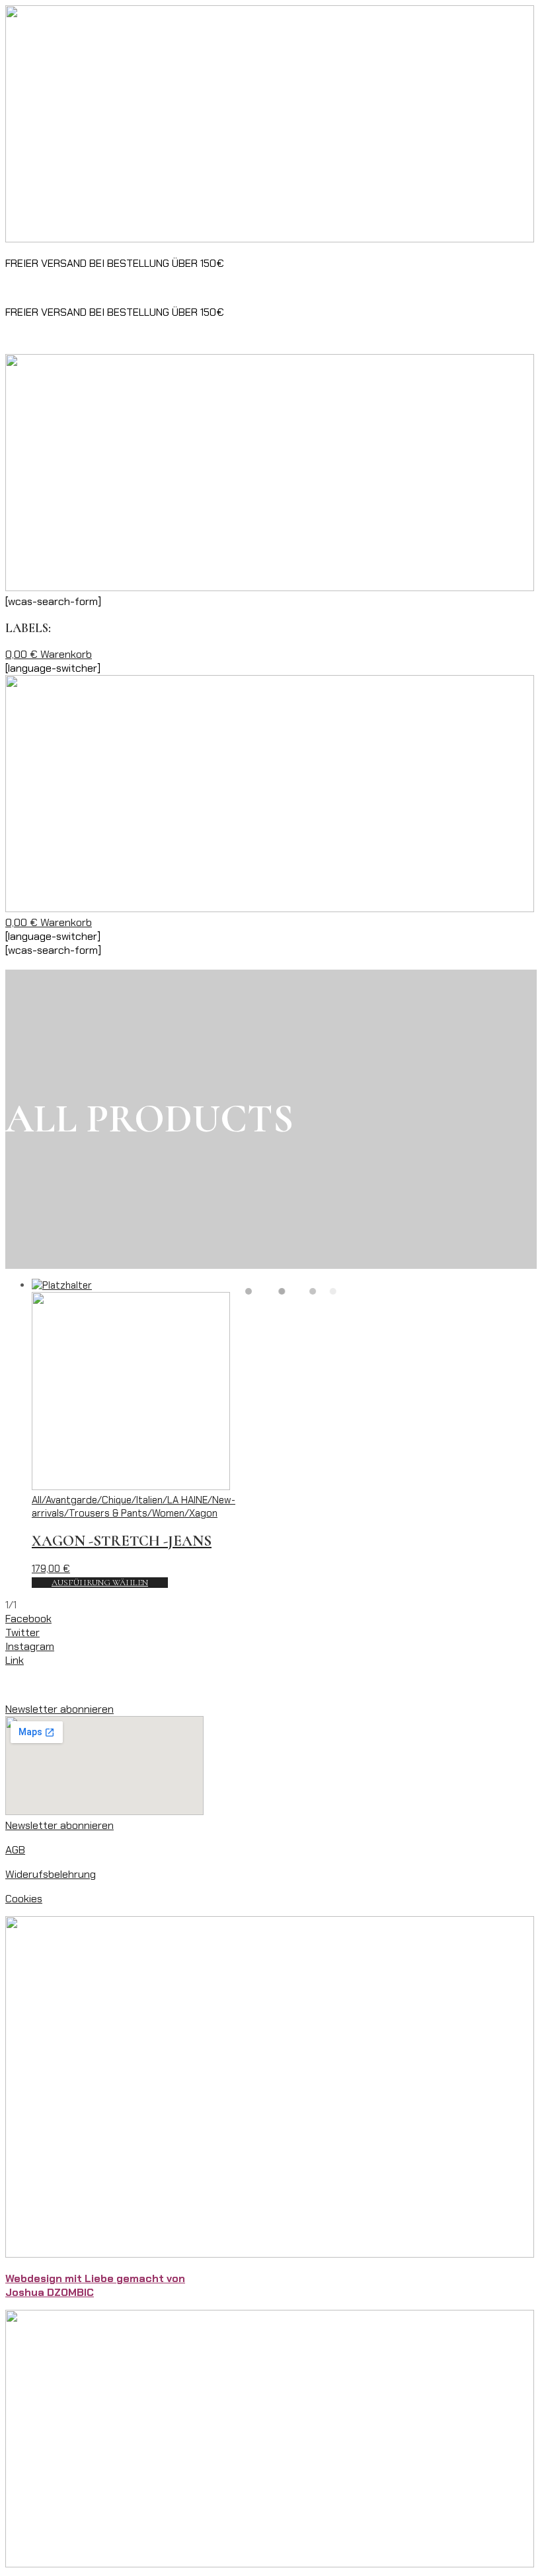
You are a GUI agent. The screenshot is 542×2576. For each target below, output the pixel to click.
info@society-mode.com (311, 288)
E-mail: (234, 288)
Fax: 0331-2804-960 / (58, 288)
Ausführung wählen (100, 1583)
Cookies (24, 1899)
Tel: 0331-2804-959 (161, 288)
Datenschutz (97, 1685)
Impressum (31, 1685)
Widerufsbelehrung (51, 1874)
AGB (15, 1850)
